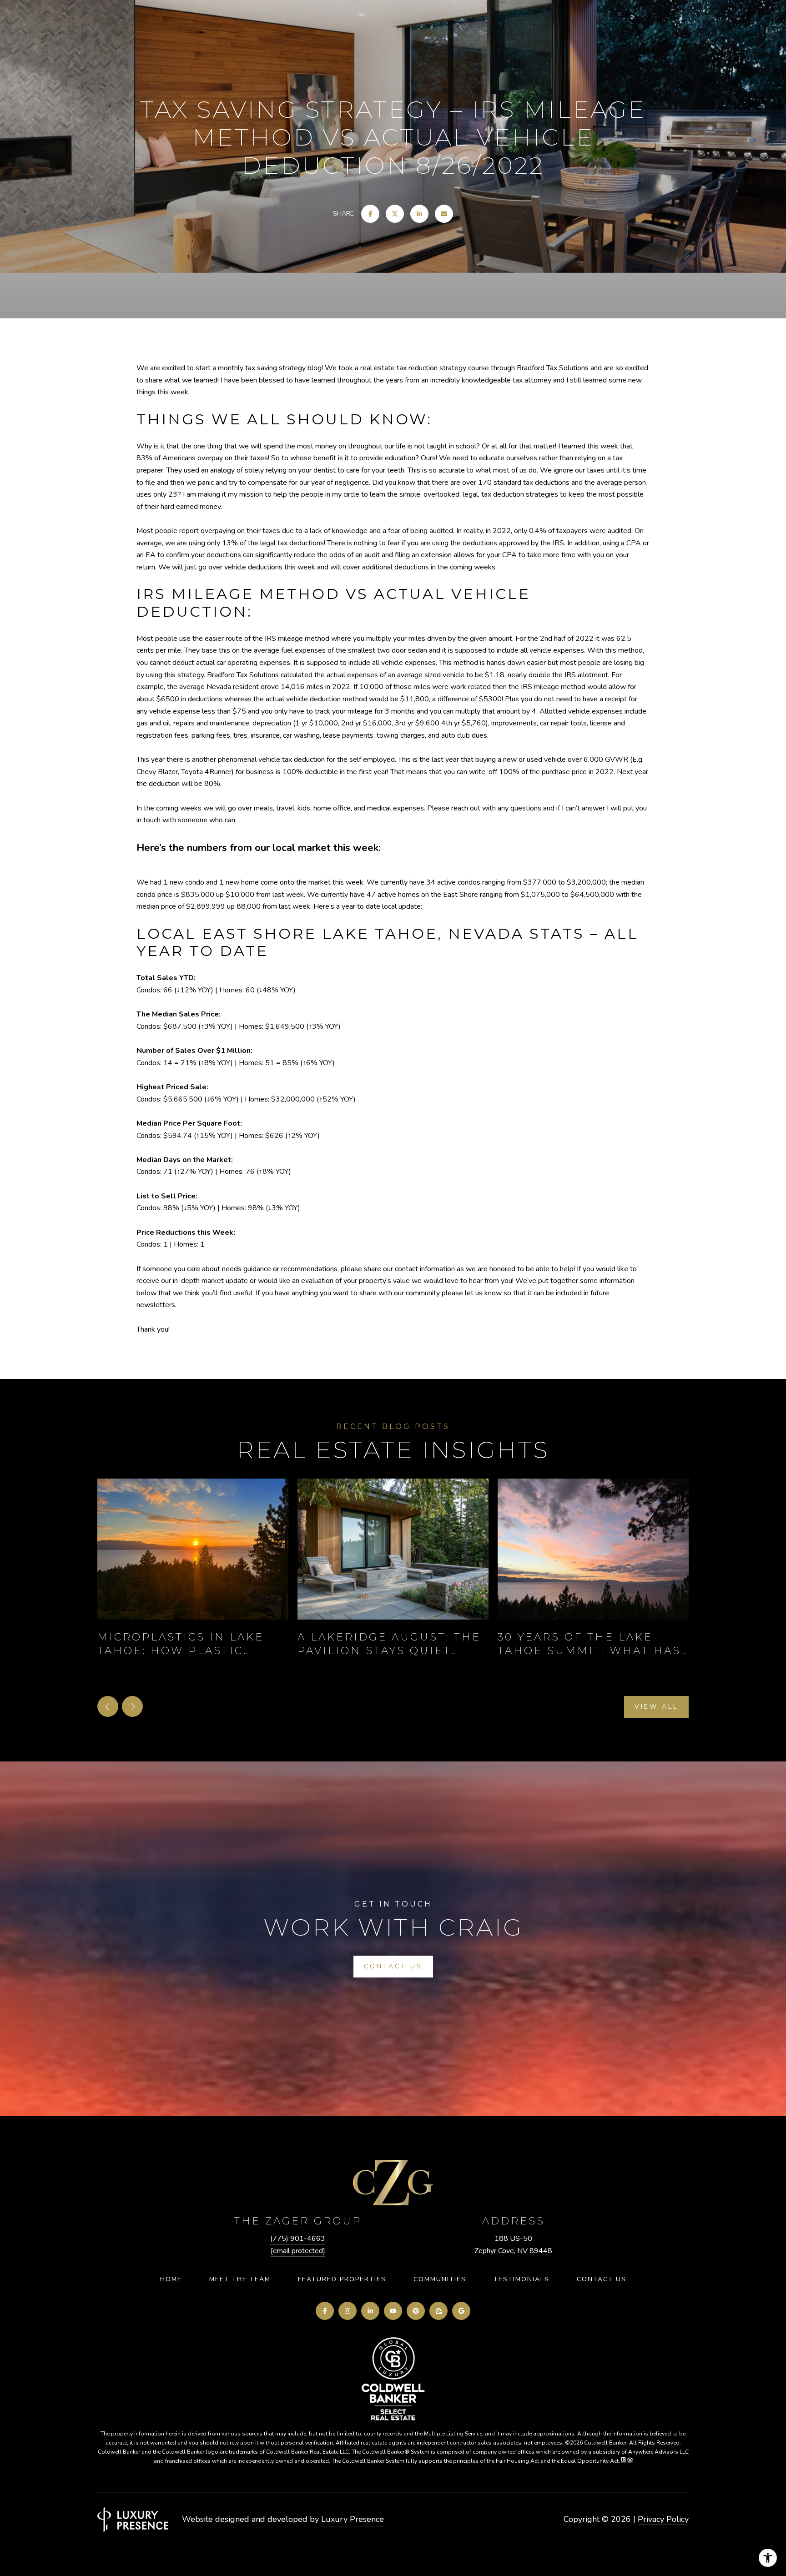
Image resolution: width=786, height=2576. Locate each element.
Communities (440, 2279)
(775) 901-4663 (298, 2239)
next (132, 1706)
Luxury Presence (353, 2519)
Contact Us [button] (393, 1966)
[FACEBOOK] (325, 2311)
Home (171, 2279)
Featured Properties (342, 2279)
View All (656, 1707)
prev (108, 1706)
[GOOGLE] (461, 2311)
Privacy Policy (663, 2519)
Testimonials (521, 2279)
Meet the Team (240, 2279)
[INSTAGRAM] (348, 2311)
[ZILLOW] (438, 2311)
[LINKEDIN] (370, 2311)
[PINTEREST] (416, 2311)
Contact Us (602, 2279)
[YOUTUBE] (393, 2311)
